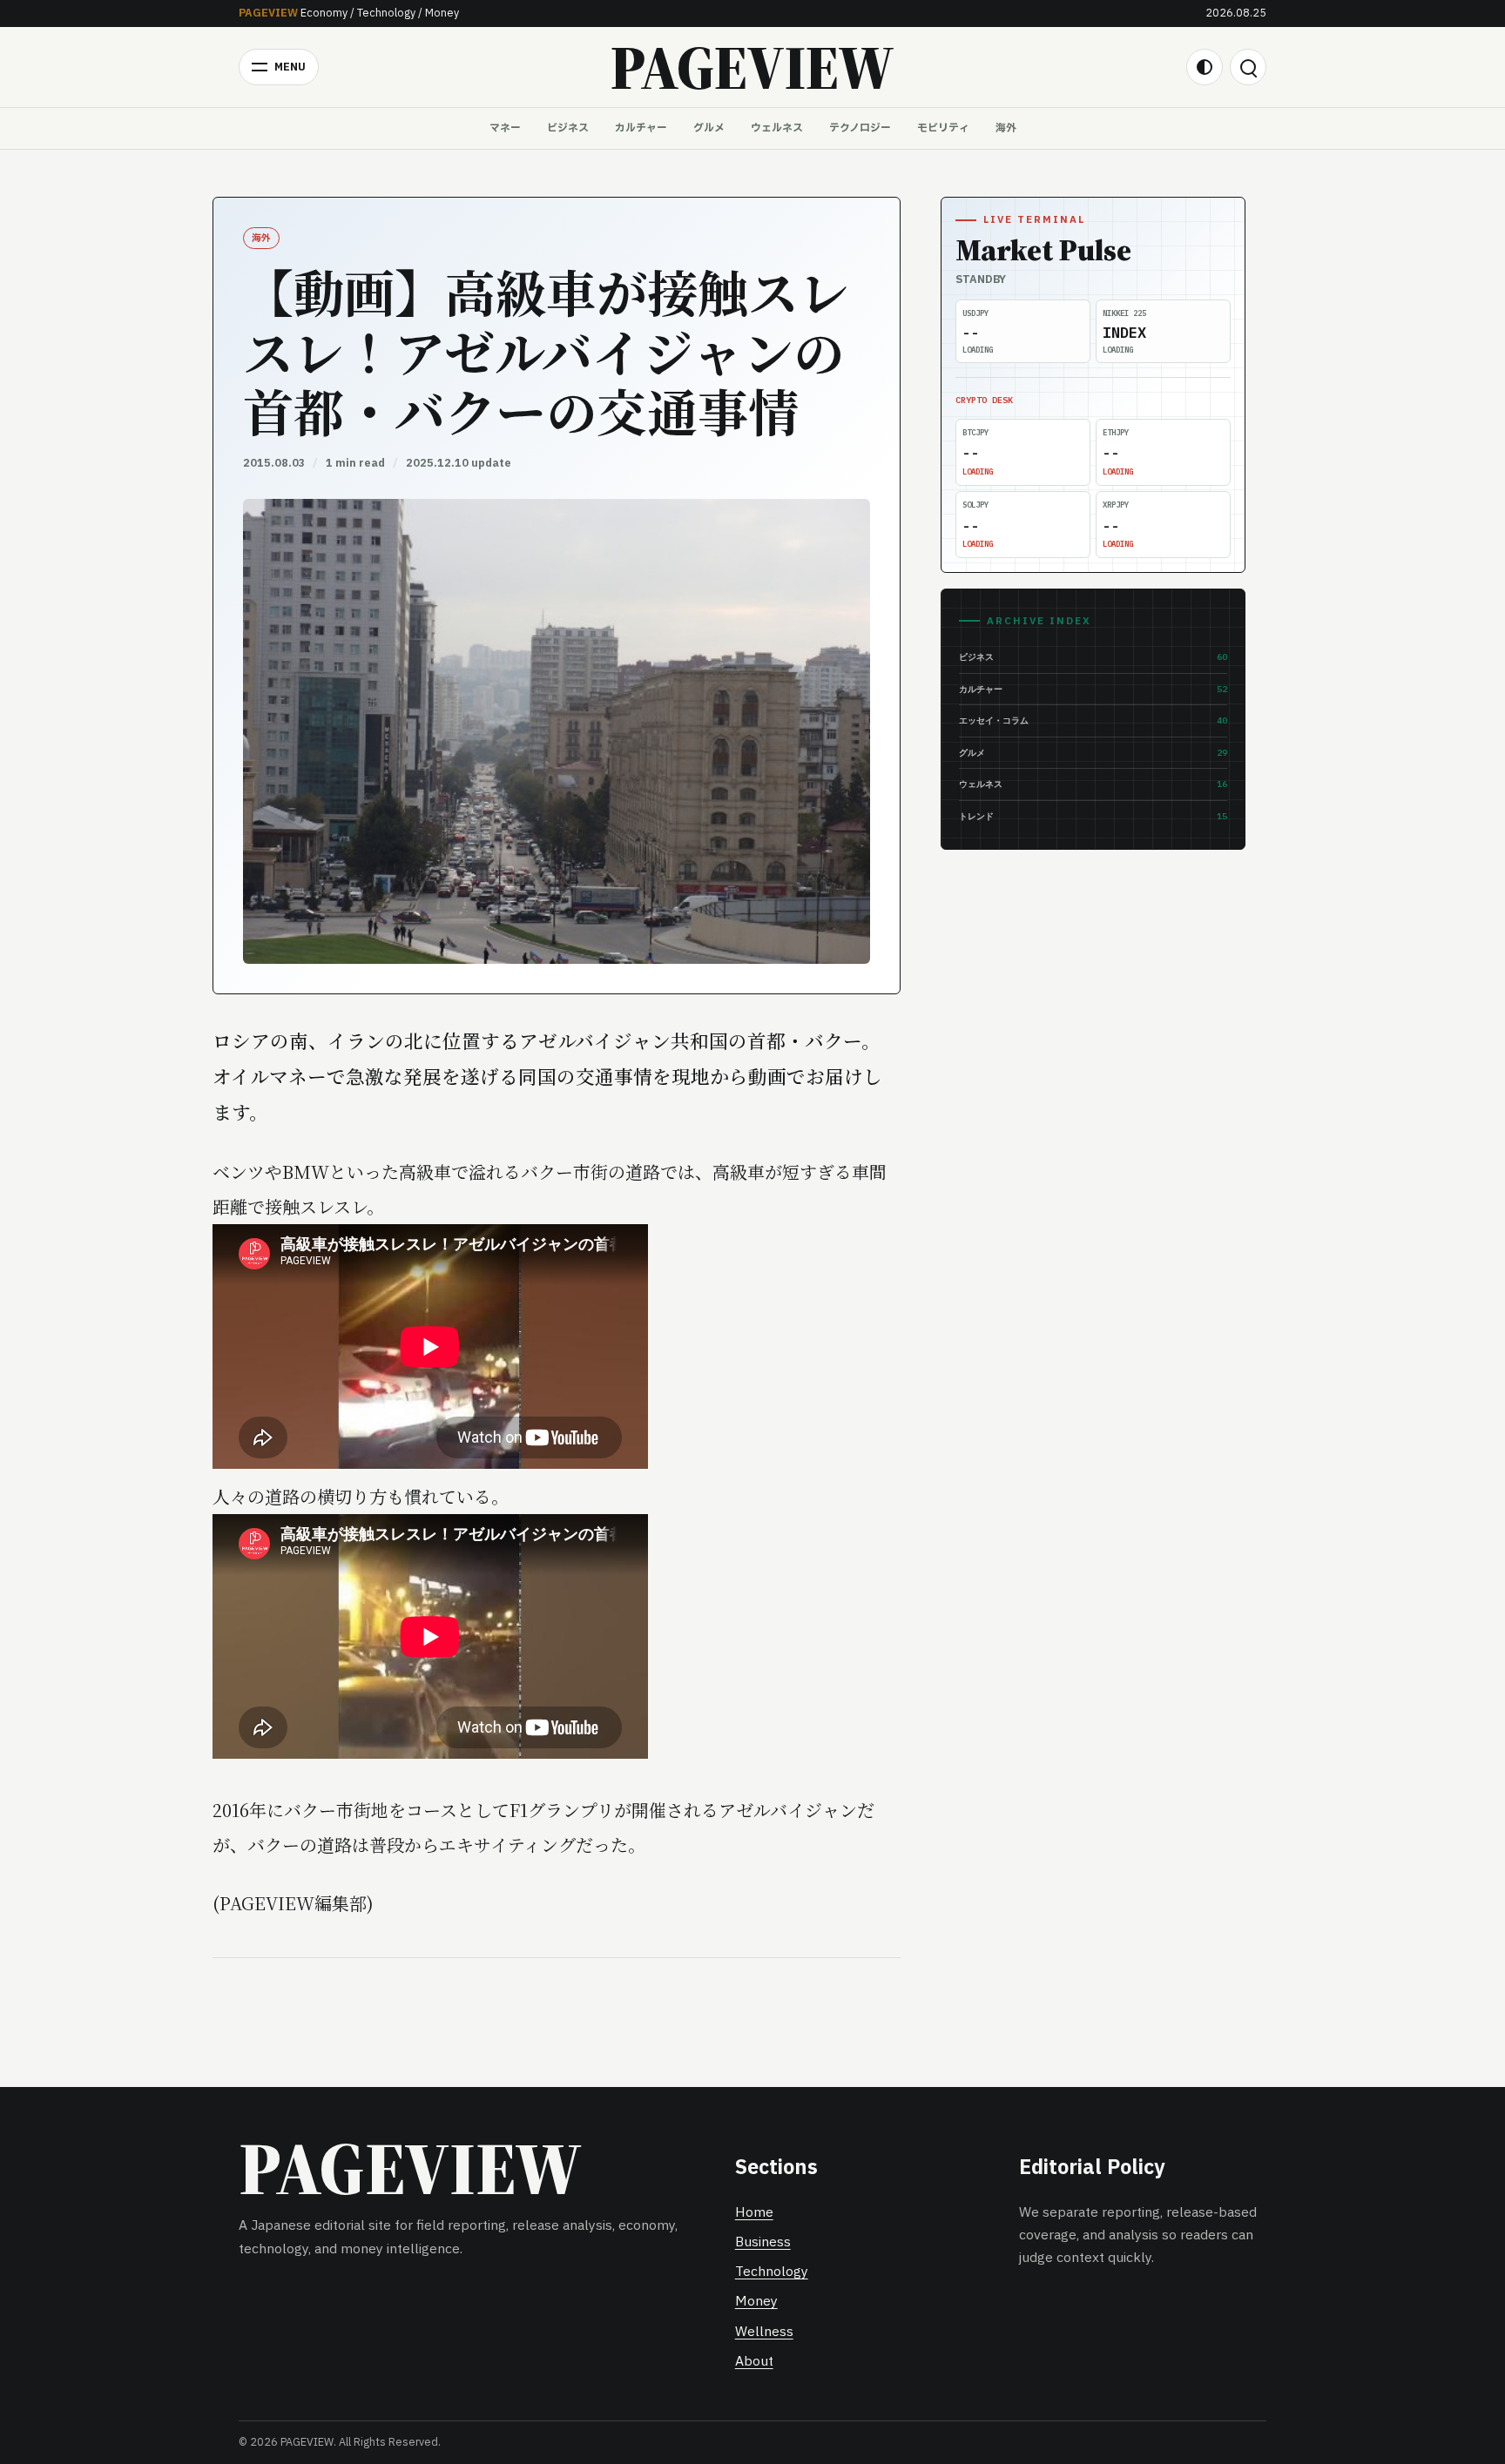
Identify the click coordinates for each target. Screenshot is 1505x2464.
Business (763, 2242)
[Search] (1248, 67)
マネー (505, 128)
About (754, 2362)
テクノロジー (860, 128)
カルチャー (641, 128)
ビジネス (568, 128)
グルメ (709, 128)
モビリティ (943, 128)
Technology (772, 2272)
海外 (1006, 128)
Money (756, 2302)
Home (754, 2213)
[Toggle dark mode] (1205, 67)
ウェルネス (777, 128)
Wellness (764, 2332)
